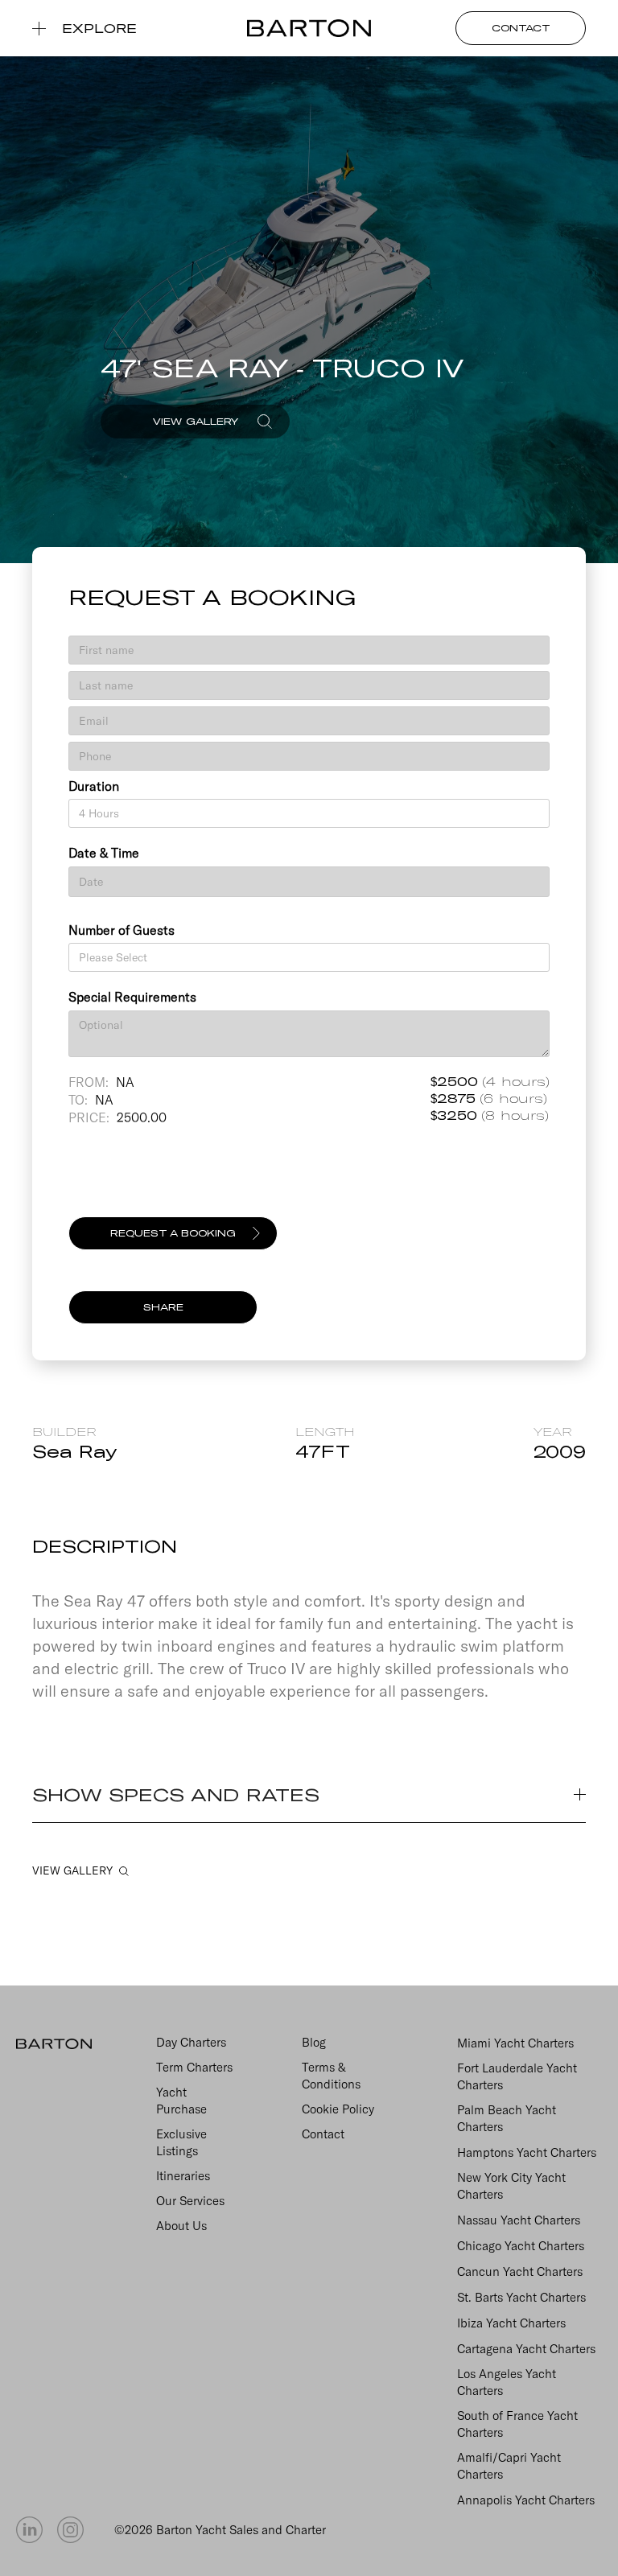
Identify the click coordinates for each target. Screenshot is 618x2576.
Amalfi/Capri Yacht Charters (509, 2466)
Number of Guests (122, 930)
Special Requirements (132, 997)
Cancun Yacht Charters (520, 2271)
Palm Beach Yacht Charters (507, 2118)
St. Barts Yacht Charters (521, 2297)
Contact (323, 2134)
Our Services (190, 2201)
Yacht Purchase (181, 2101)
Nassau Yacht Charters (519, 2220)
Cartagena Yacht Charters (526, 2349)
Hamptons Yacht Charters (527, 2152)
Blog (314, 2042)
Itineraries (183, 2176)
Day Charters (191, 2042)
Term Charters (194, 2067)
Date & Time (104, 853)
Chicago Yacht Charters (521, 2246)
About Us (181, 2226)
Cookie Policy (338, 2109)
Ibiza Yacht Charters (511, 2323)
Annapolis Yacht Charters (526, 2500)
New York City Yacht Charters (511, 2186)
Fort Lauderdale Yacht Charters (517, 2076)
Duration (94, 786)
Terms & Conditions (331, 2076)
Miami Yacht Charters (515, 2043)
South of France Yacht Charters (517, 2424)
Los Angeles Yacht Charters (507, 2382)
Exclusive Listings (181, 2142)
